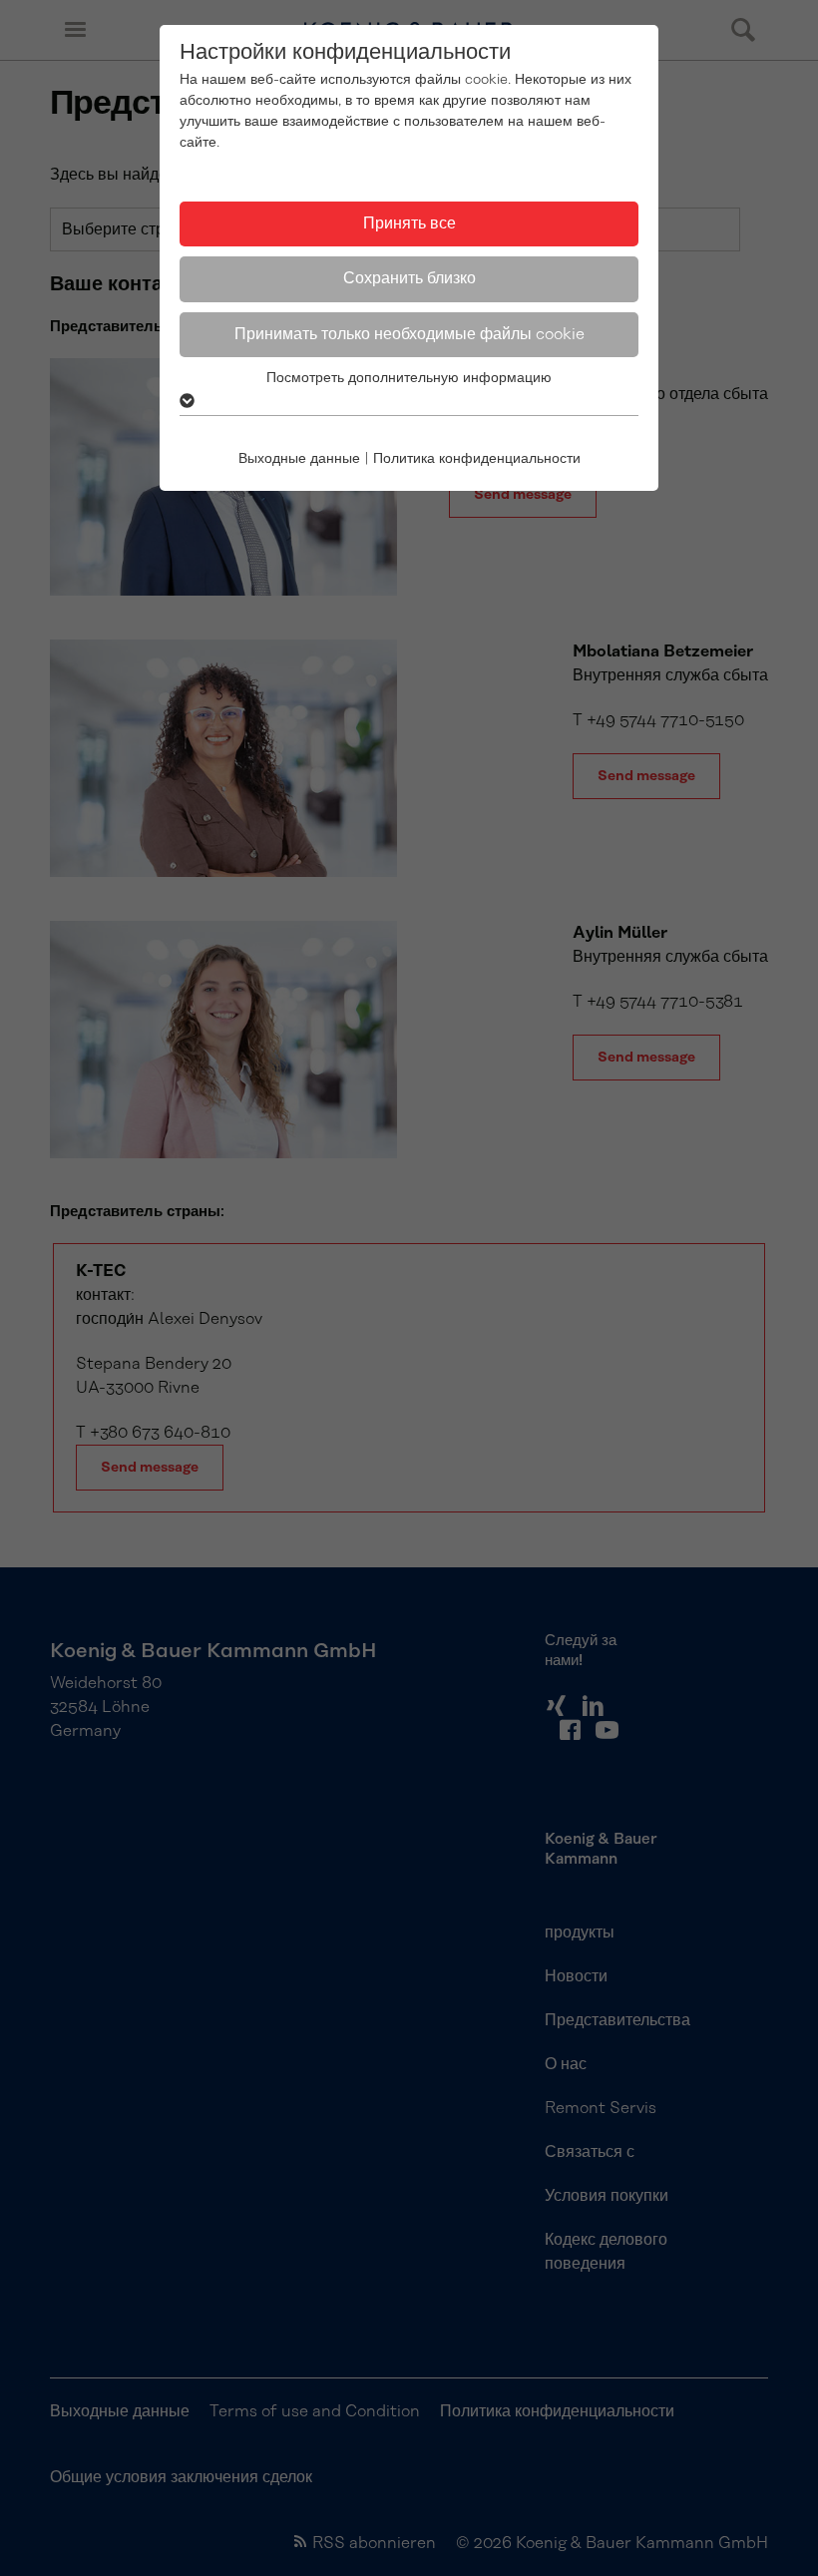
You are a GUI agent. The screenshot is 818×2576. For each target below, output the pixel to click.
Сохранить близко (409, 278)
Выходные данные (299, 459)
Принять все (409, 223)
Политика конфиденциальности (477, 459)
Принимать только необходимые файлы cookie (409, 334)
